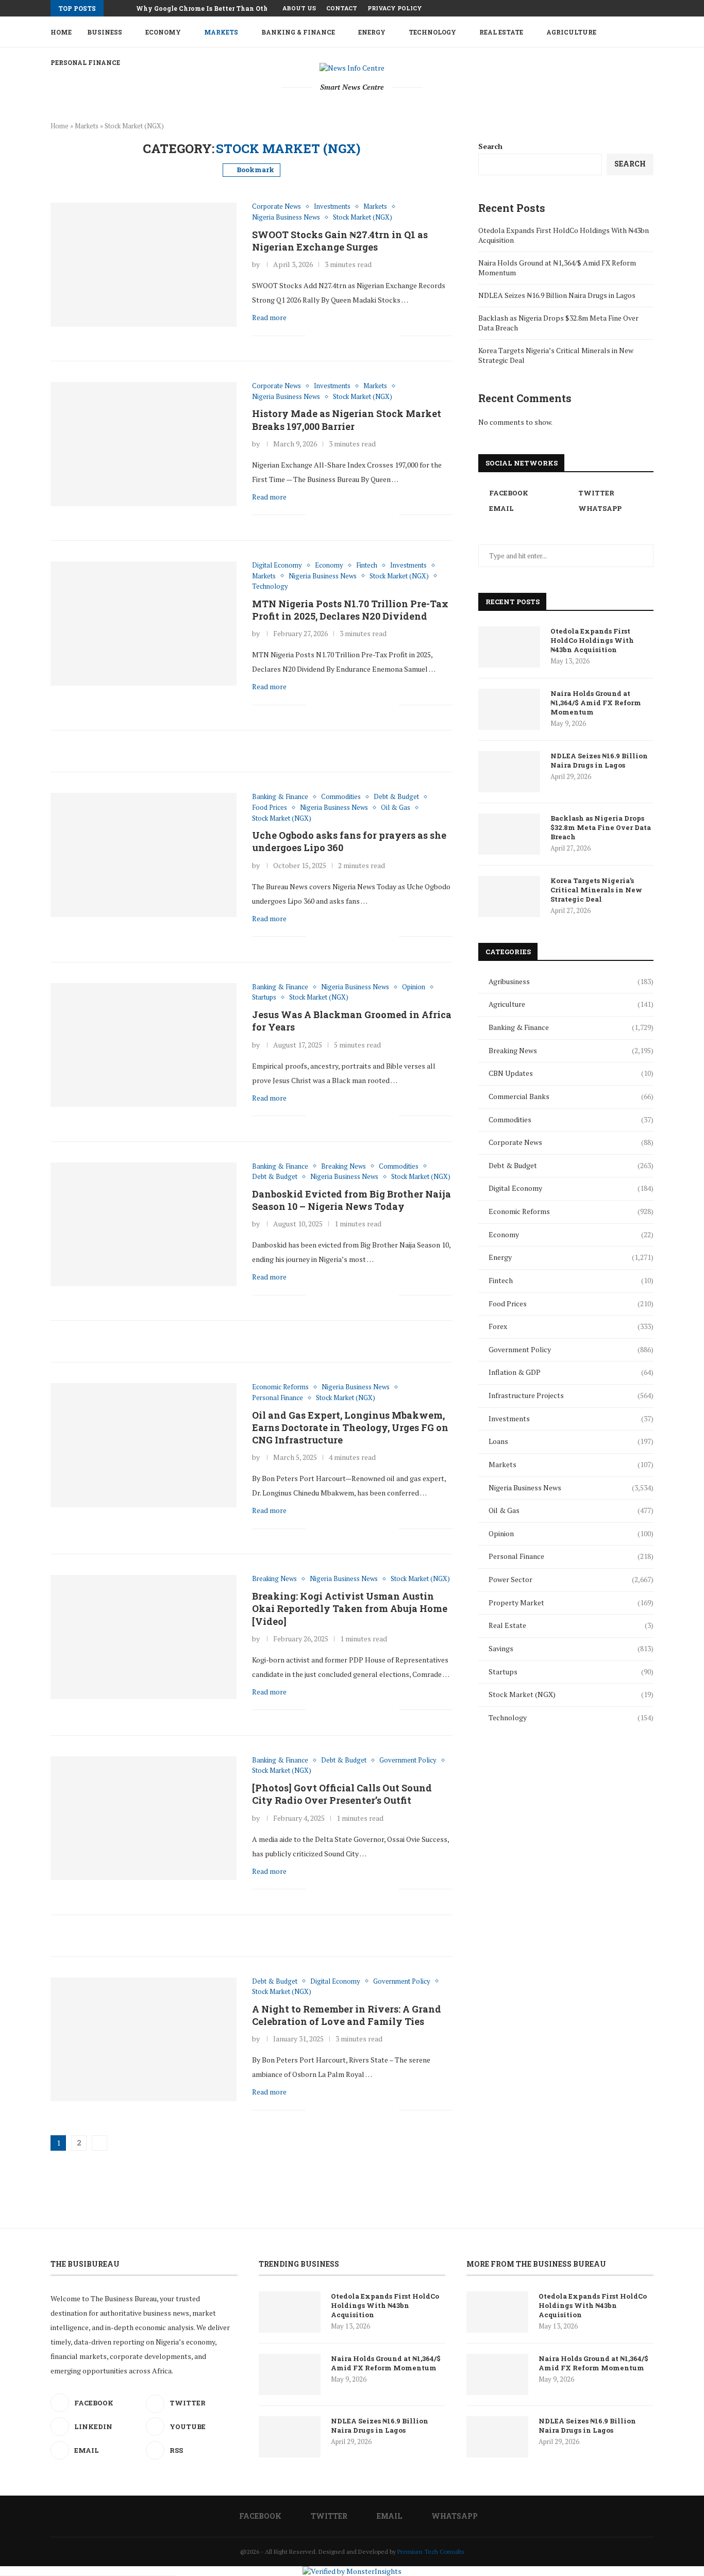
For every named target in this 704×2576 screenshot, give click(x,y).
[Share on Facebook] (326, 335)
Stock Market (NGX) (571, 1694)
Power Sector (571, 1579)
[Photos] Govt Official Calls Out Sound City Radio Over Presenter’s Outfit (342, 1794)
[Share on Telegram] (380, 335)
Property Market (571, 1602)
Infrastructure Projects (571, 1395)
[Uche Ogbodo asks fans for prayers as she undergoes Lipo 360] (144, 855)
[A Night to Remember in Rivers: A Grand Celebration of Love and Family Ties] (144, 2039)
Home (61, 32)
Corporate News (571, 1142)
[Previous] (113, 8)
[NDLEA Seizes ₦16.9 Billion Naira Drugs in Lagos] (509, 772)
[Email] (639, 8)
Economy (163, 32)
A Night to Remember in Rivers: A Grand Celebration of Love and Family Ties (347, 2015)
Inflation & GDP (571, 1372)
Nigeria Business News (571, 1488)
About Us (299, 8)
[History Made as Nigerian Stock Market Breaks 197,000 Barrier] (144, 444)
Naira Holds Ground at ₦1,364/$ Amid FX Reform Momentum (596, 703)
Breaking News (571, 1050)
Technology (432, 32)
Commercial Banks (571, 1096)
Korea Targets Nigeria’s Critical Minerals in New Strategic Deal (596, 890)
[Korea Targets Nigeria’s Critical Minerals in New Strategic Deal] (509, 896)
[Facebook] (615, 8)
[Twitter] (627, 8)
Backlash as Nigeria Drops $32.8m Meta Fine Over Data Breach (601, 827)
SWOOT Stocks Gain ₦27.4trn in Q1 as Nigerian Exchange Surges (340, 241)
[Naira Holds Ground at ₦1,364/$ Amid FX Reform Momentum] (509, 709)
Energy (372, 32)
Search (490, 146)
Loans (571, 1441)
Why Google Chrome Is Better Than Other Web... (215, 8)
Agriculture (571, 32)
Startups (571, 1672)
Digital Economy (571, 1188)
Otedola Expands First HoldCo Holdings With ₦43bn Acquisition (592, 640)
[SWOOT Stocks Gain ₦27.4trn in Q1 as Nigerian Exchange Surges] (144, 264)
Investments (571, 1418)
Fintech (571, 1280)
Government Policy (571, 1349)
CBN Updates (571, 1073)
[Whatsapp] (651, 8)
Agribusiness (571, 981)
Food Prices (571, 1303)
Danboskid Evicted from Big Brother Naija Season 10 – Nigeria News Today (351, 1200)
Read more (269, 317)
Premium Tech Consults (431, 2552)
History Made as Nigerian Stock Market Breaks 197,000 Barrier (347, 420)
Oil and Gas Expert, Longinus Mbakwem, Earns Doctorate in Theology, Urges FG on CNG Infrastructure (350, 1428)
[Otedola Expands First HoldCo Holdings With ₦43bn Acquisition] (509, 647)
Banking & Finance (298, 32)
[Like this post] (314, 335)
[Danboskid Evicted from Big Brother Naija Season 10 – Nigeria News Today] (144, 1224)
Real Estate (501, 32)
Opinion (571, 1533)
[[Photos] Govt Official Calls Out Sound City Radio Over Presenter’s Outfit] (144, 1818)
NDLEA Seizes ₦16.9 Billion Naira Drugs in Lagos (557, 295)
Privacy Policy (395, 8)
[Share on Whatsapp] (369, 335)
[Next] (126, 8)
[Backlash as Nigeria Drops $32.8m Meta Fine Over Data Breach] (509, 834)
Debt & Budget (571, 1165)
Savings (571, 1648)
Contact (342, 8)
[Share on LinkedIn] (358, 335)
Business (105, 32)
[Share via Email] (391, 335)
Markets (221, 32)
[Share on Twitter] (337, 335)
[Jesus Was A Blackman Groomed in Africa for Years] (144, 1045)
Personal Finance (571, 1556)
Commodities (571, 1119)
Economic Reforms (571, 1211)
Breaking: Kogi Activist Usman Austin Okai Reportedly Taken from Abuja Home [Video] (350, 1609)
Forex (571, 1326)
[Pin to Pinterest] (348, 335)
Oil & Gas (571, 1510)
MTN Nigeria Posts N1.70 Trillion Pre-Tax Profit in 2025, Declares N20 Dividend (350, 610)
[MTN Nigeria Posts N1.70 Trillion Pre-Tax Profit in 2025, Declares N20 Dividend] (144, 623)
